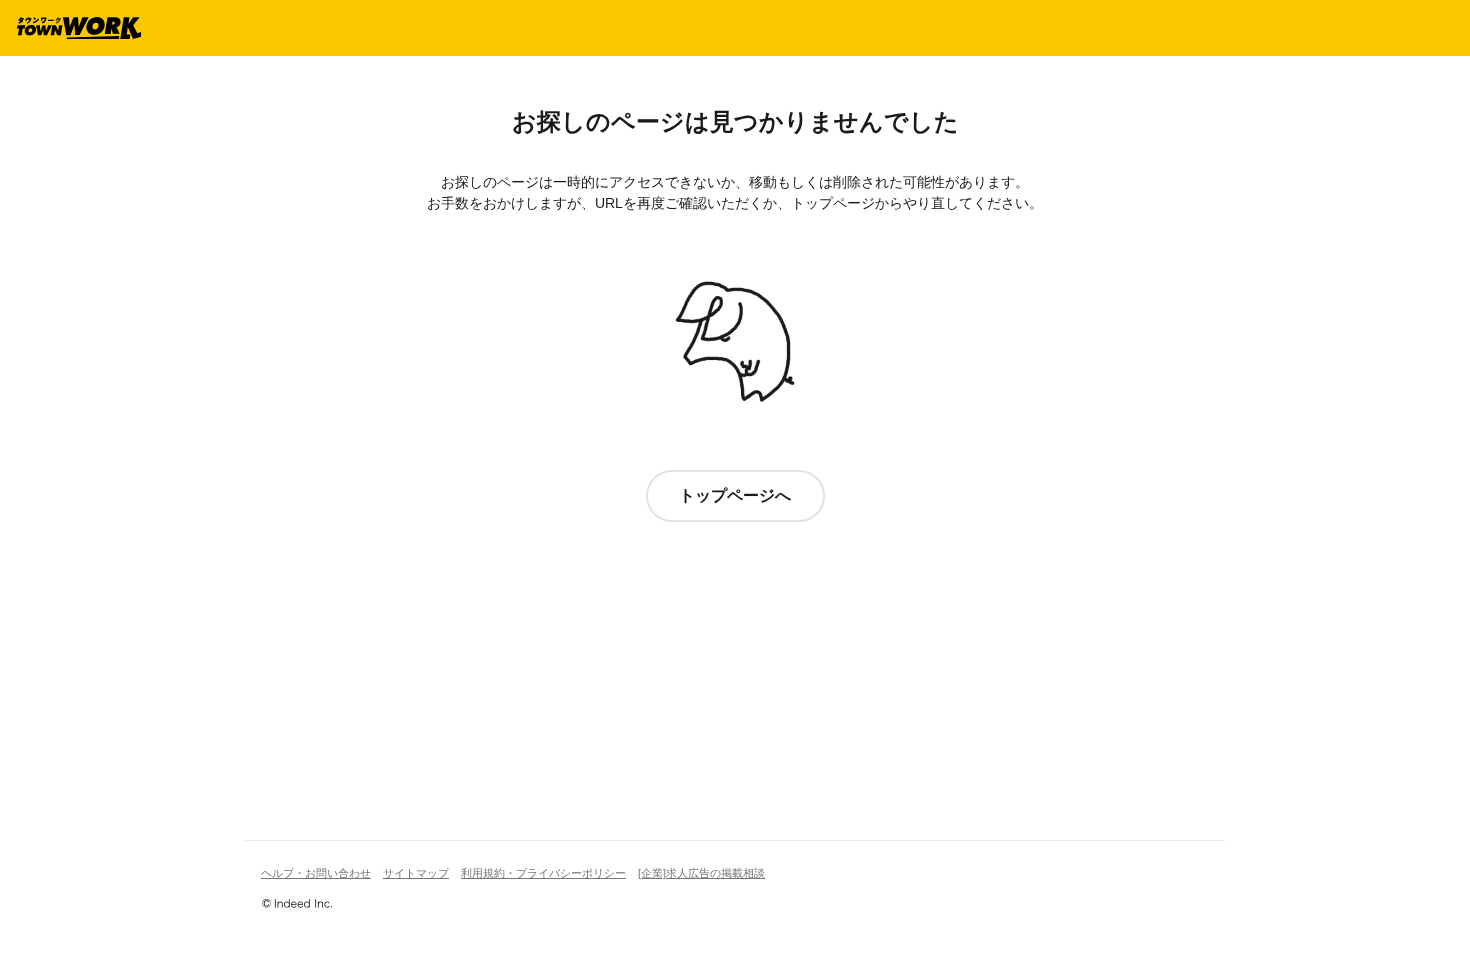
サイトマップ (416, 873)
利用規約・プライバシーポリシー (543, 873)
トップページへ (735, 495)
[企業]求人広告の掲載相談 (701, 873)
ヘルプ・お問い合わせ (316, 873)
